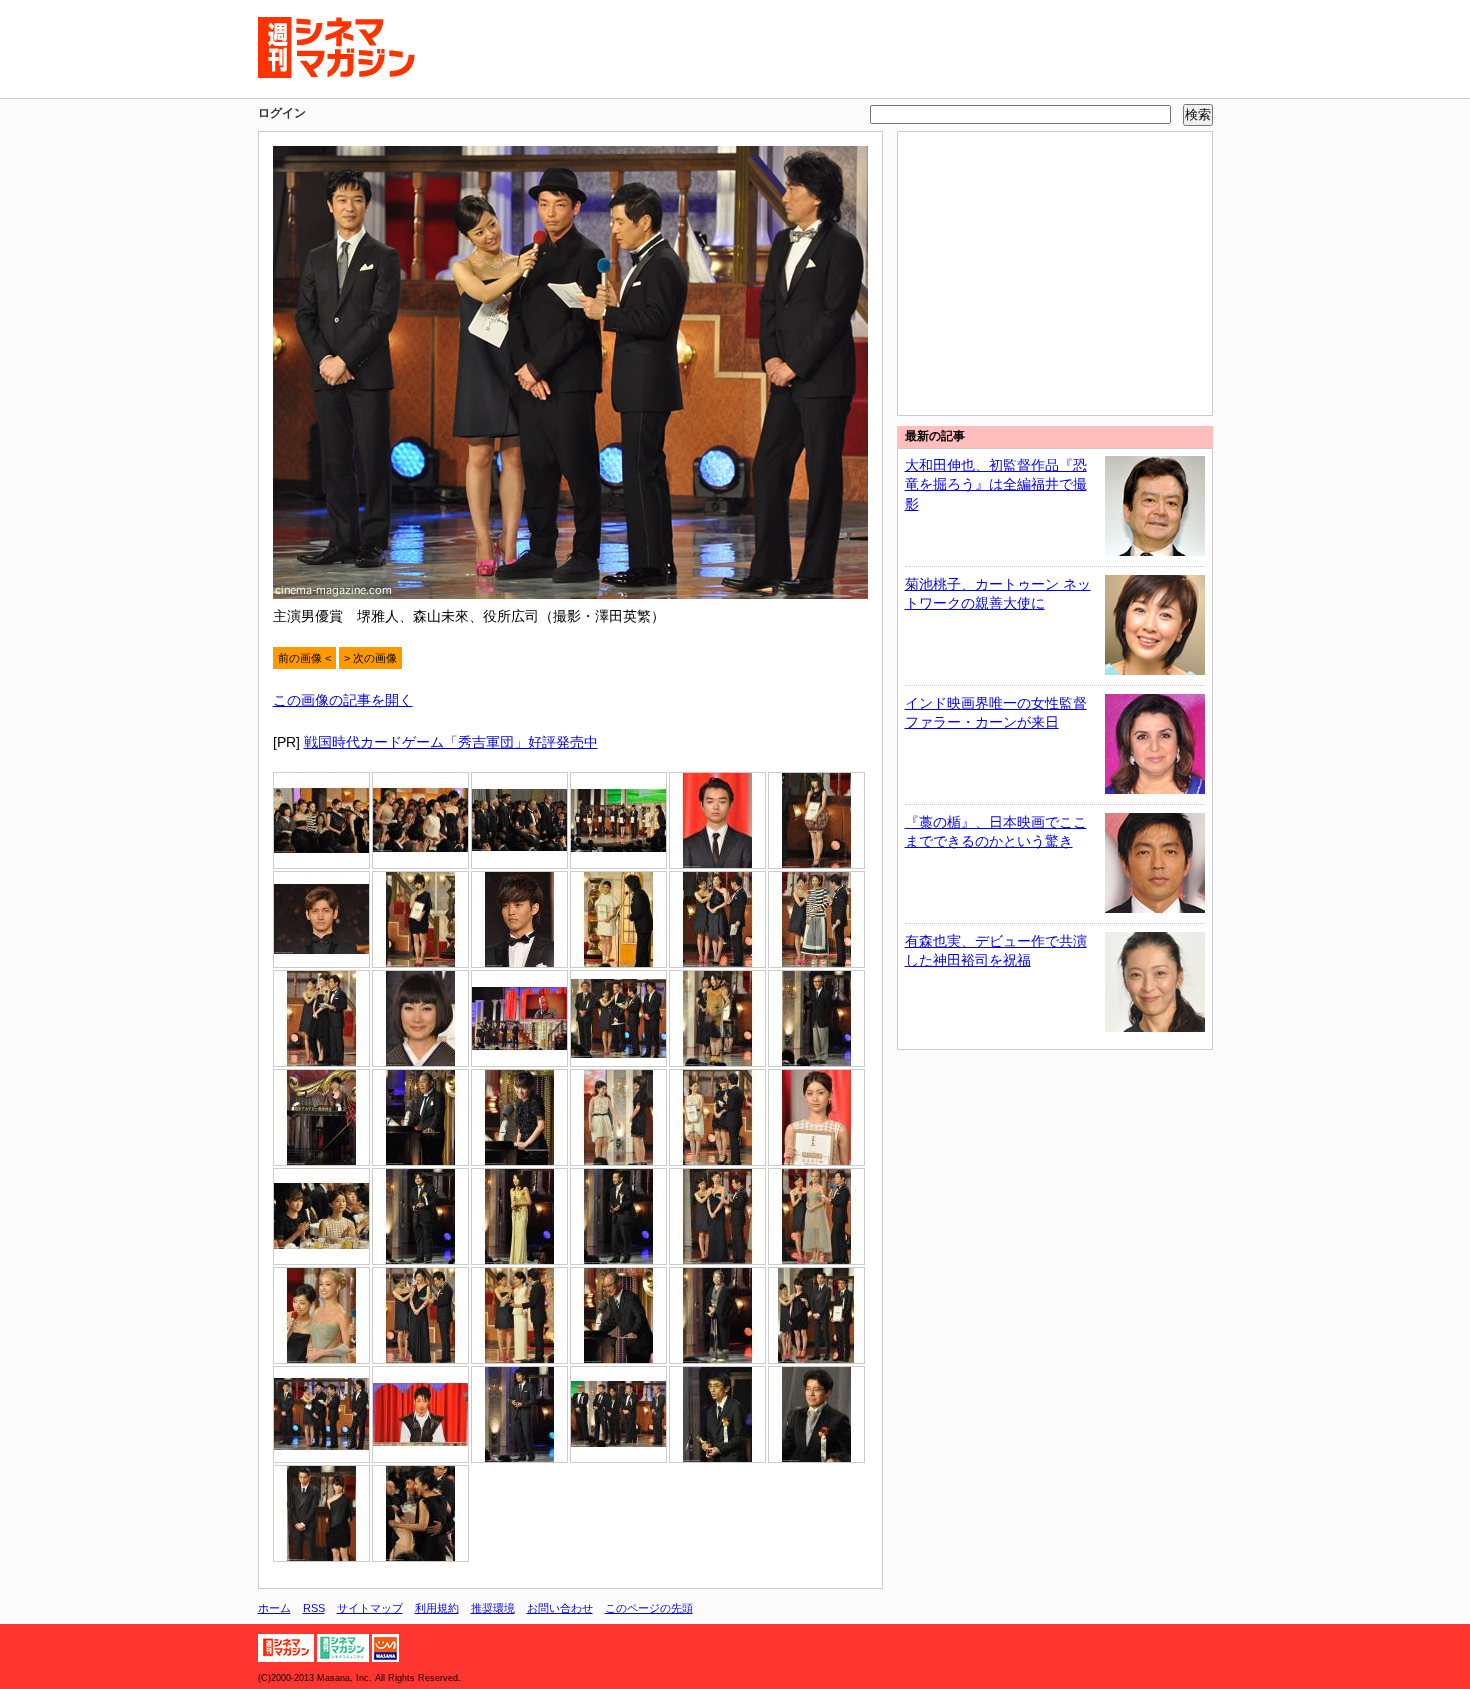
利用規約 (437, 1608)
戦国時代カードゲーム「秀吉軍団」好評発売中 (451, 742)
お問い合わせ (560, 1608)
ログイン (282, 113)
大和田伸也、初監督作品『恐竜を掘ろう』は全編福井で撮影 (996, 484)
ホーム (274, 1608)
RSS (314, 1608)
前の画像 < (304, 658)
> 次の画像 (370, 658)
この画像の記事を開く (343, 700)
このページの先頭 (649, 1608)
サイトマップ (370, 1608)
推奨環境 (493, 1608)
